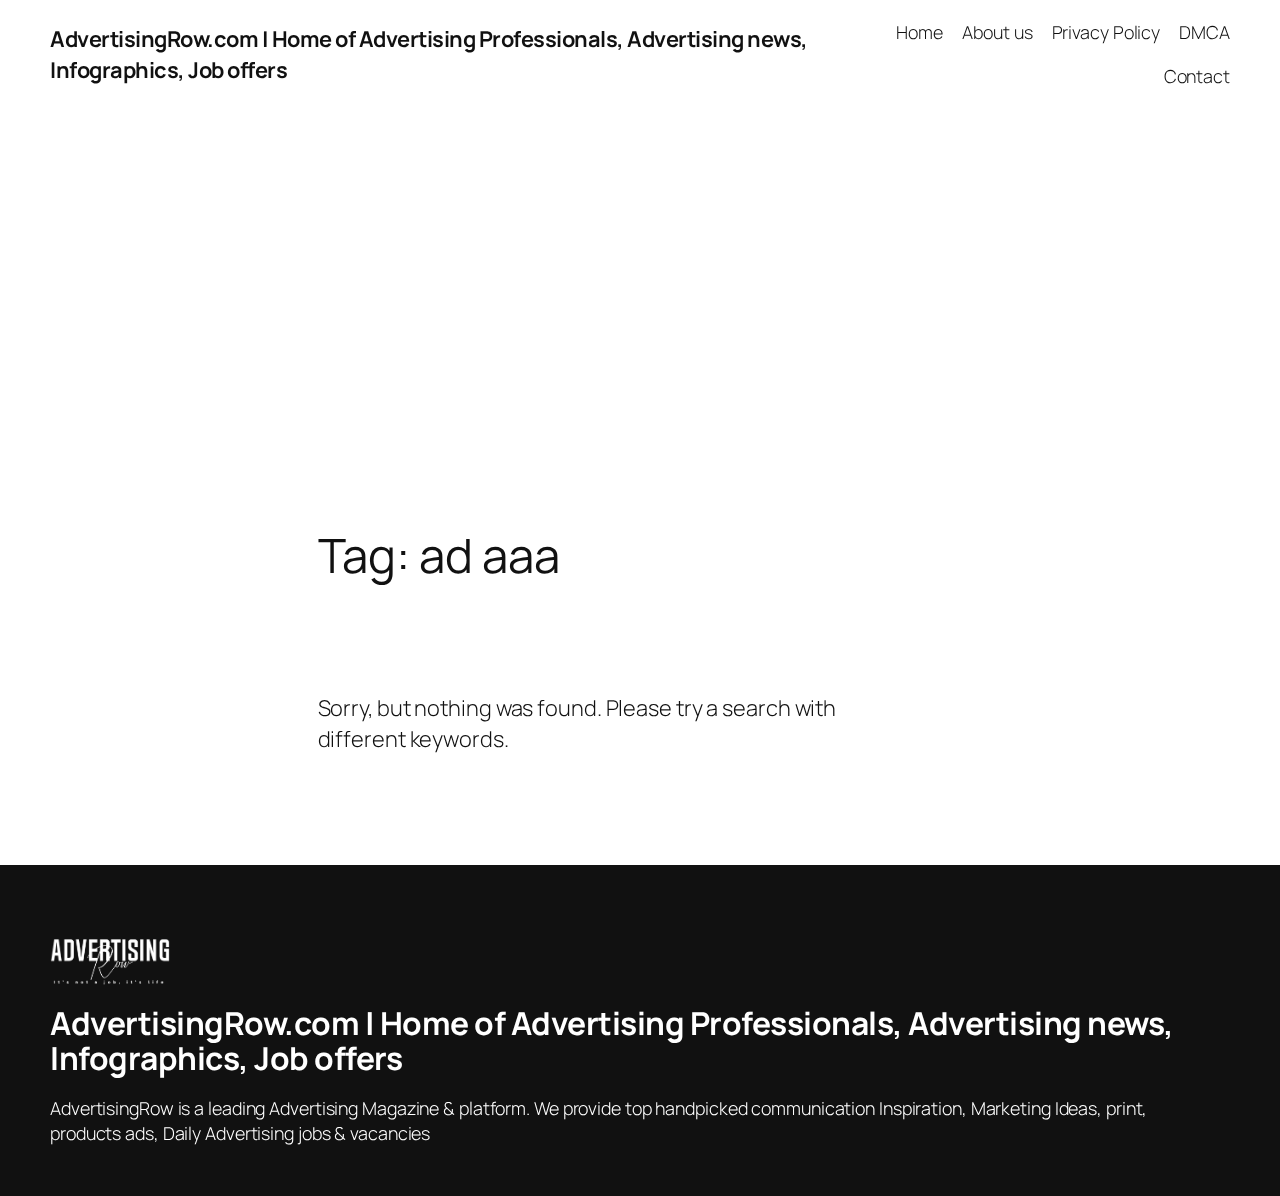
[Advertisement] (640, 319)
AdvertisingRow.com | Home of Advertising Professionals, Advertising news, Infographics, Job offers (612, 1041)
